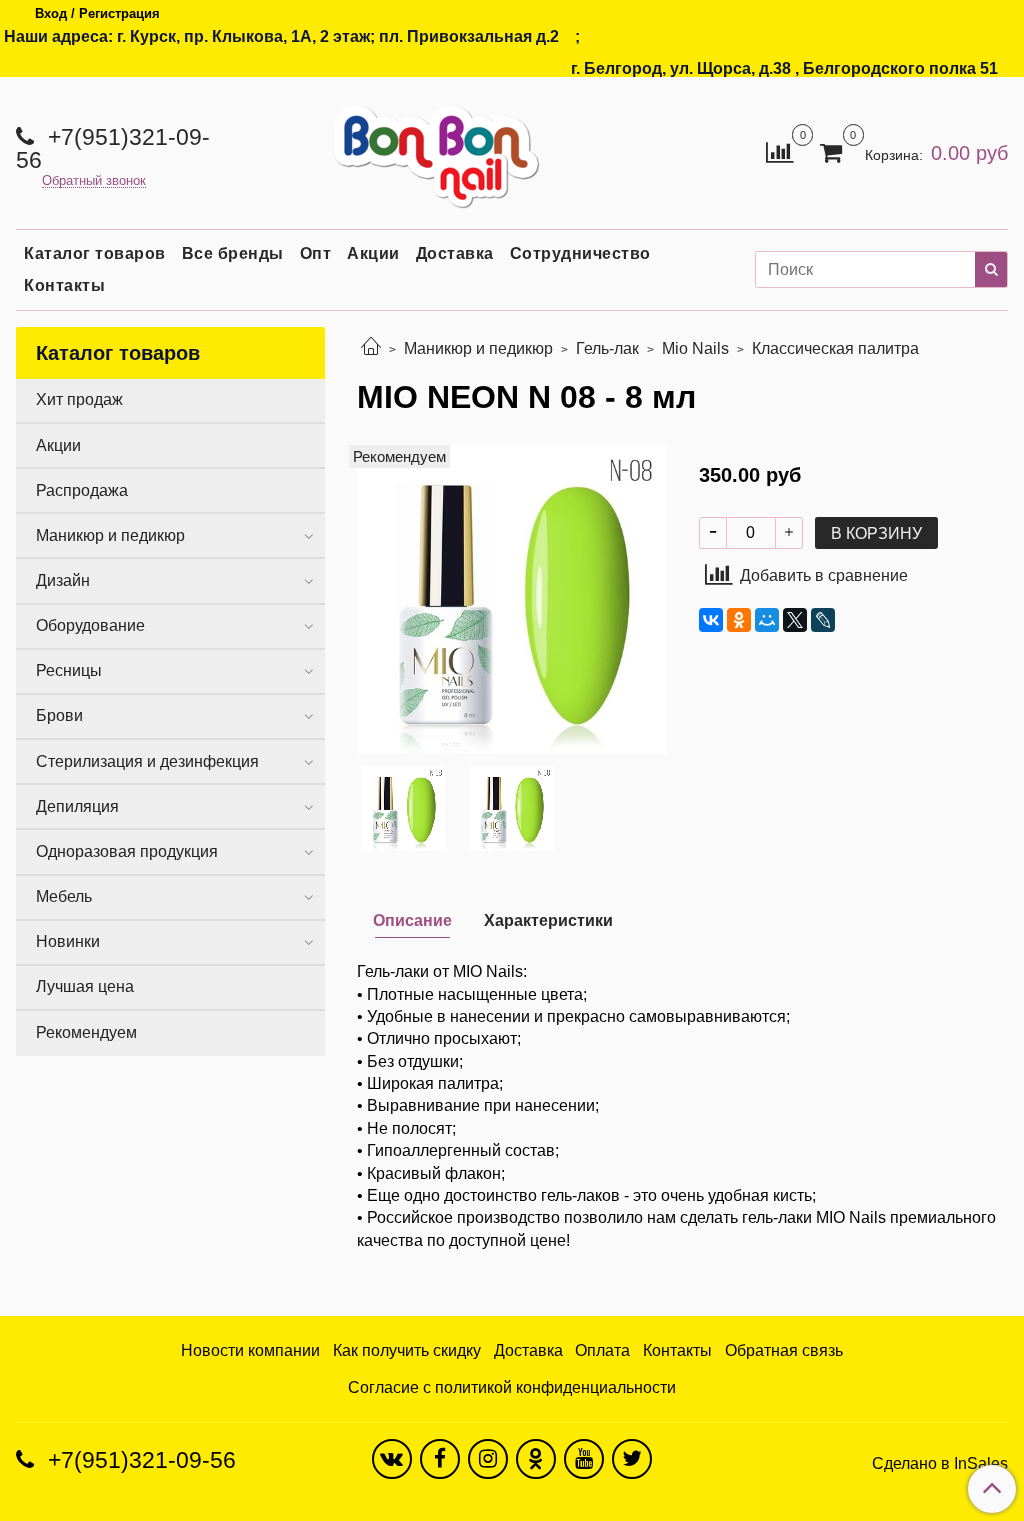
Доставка (455, 253)
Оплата (602, 1350)
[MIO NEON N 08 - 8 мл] (511, 598)
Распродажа (82, 490)
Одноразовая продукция (127, 851)
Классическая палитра (835, 348)
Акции (373, 253)
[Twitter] (632, 1459)
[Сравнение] (779, 151)
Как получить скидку (407, 1350)
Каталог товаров (95, 253)
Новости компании (250, 1350)
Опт (316, 253)
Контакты (64, 285)
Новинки (68, 941)
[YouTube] (584, 1459)
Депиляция (77, 806)
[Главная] (371, 348)
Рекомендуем (86, 1032)
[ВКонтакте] (711, 620)
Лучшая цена (85, 986)
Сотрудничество (580, 253)
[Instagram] (488, 1459)
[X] (795, 620)
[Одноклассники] (739, 620)
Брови (59, 715)
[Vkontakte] (392, 1459)
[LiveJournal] (823, 620)
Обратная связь (784, 1350)
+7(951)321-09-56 (113, 148)
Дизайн (63, 580)
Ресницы (69, 670)
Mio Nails (695, 348)
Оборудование (90, 625)
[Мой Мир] (767, 620)
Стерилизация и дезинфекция (147, 761)
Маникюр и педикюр (478, 348)
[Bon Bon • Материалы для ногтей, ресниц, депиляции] (430, 148)
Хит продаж (79, 399)
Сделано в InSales (940, 1464)
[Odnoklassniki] (536, 1459)
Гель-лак (607, 348)
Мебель (64, 896)
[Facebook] (440, 1459)
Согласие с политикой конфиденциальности (512, 1387)
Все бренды (233, 253)
